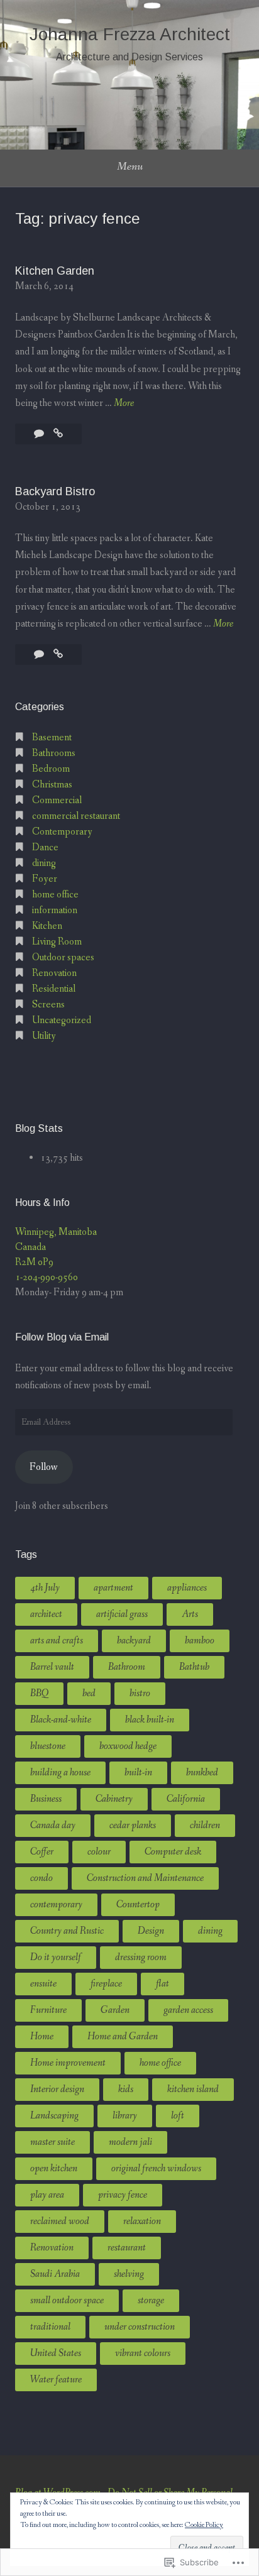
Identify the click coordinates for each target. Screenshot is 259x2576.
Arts (190, 1614)
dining (44, 863)
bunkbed (202, 1773)
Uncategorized (62, 1020)
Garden (115, 2010)
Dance (45, 847)
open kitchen (54, 2168)
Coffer (42, 1852)
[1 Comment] (40, 434)
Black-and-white (61, 1720)
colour (99, 1852)
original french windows (156, 2168)
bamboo (200, 1641)
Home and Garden (123, 2036)
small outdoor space (67, 2300)
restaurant (127, 2248)
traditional (50, 2327)
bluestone (48, 1746)
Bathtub (194, 1667)
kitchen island (193, 2089)
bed (89, 1693)
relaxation (142, 2221)
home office (55, 895)
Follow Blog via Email (62, 1337)
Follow (44, 1467)
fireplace (106, 1984)
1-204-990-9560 (47, 1277)
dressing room (141, 1957)
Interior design (57, 2089)
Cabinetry (114, 1799)
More (124, 404)
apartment (113, 1588)
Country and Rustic (67, 1931)
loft (178, 2116)
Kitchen (47, 926)
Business (46, 1799)
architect (46, 1614)
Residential (54, 989)
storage (151, 2300)
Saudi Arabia (55, 2274)
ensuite (43, 1984)
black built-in (150, 1720)
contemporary (56, 1905)
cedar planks (133, 1825)
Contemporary (62, 832)
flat (163, 1984)
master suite (52, 2142)
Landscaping (54, 2116)
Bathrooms (54, 753)
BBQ (39, 1693)
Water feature (56, 2380)
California (186, 1799)
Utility (44, 1036)
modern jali (130, 2142)
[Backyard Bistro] (58, 655)
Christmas (52, 785)
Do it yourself (56, 1957)
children (205, 1825)
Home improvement (68, 2063)
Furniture (48, 2010)
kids (126, 2089)
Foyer (45, 879)
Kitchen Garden (55, 271)
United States (56, 2353)
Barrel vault (52, 1667)
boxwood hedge (128, 1746)
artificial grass (122, 1614)
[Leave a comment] (40, 655)
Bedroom (51, 769)
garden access (188, 2010)
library (125, 2116)
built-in (138, 1773)
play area (47, 2195)
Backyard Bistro (55, 491)
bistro (140, 1693)
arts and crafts (57, 1641)
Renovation (54, 973)
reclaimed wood (60, 2221)
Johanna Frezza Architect (130, 34)
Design (151, 1931)
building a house (60, 1773)
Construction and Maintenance (145, 1878)
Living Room (57, 942)
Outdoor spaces (63, 957)
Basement (52, 737)
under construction (140, 2327)
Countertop (138, 1905)
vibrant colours (143, 2353)
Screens (48, 1005)
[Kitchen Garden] (58, 434)
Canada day (53, 1825)
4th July (45, 1588)
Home (42, 2036)
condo (41, 1878)
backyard (134, 1641)
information (55, 910)
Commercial (57, 800)
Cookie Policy (204, 2525)
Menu (130, 167)
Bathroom (127, 1667)
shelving (129, 2274)
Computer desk (173, 1852)
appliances (187, 1588)
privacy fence (123, 2195)
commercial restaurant (76, 816)
